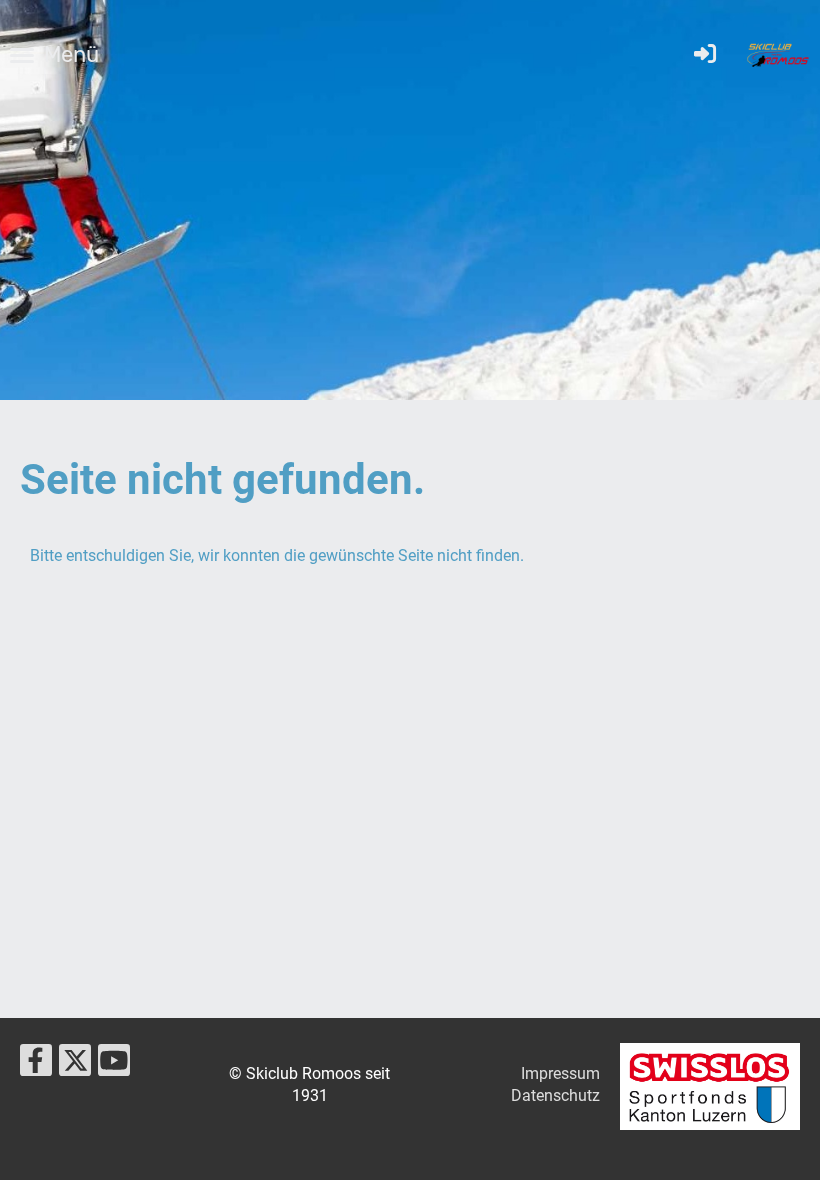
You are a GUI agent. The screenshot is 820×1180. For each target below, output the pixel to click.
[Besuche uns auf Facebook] (36, 1065)
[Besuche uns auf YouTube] (114, 1065)
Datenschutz (555, 1095)
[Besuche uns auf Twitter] (75, 1065)
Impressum (560, 1073)
